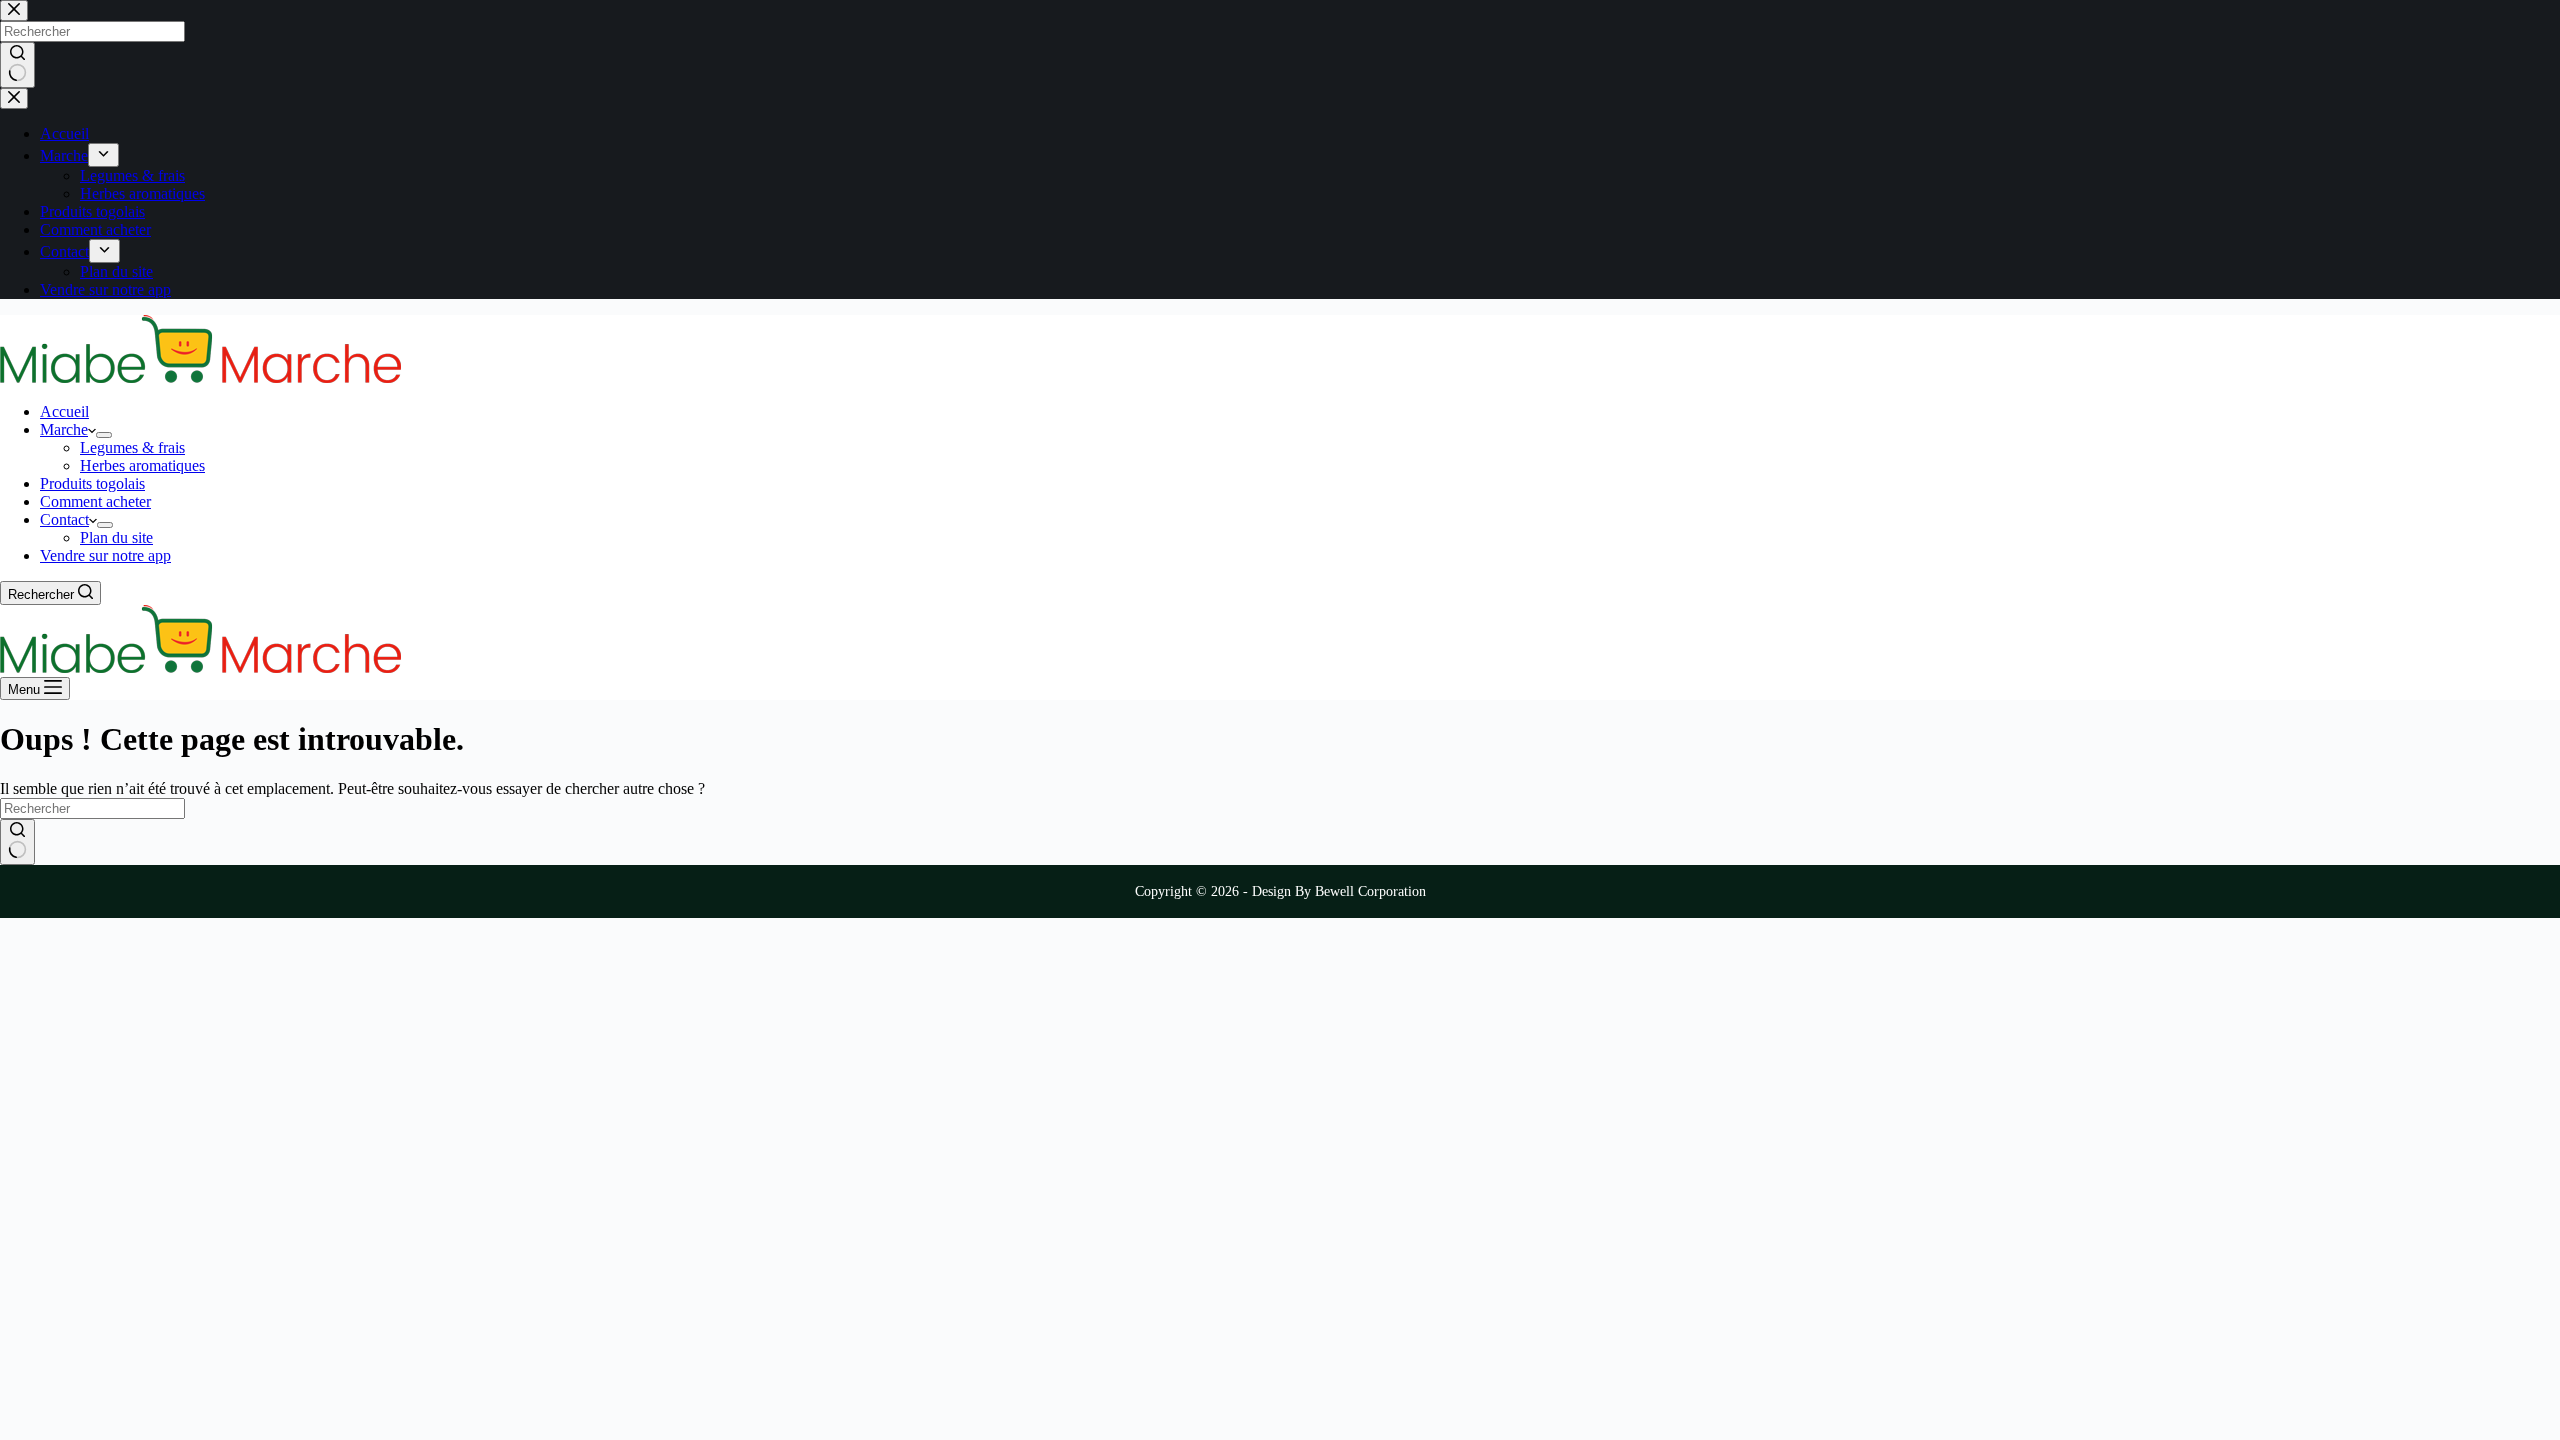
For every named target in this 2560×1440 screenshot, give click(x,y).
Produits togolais (92, 483)
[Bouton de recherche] (17, 842)
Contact (64, 519)
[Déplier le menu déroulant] (104, 435)
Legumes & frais (132, 447)
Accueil (64, 411)
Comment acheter (95, 501)
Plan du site (116, 537)
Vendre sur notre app (105, 555)
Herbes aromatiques (142, 465)
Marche (64, 429)
